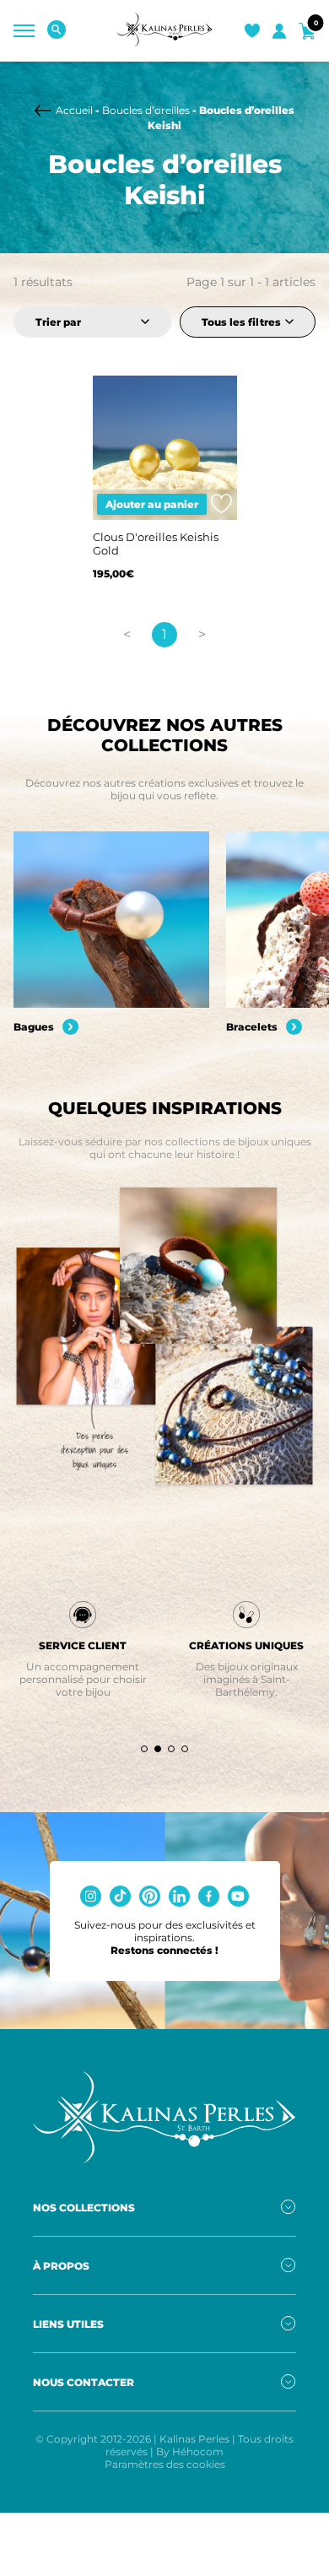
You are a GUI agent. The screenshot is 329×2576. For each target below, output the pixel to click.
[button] (144, 1749)
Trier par (58, 322)
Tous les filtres (241, 322)
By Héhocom (190, 2452)
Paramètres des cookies (165, 2464)
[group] (111, 933)
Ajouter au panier (152, 504)
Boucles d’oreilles (146, 110)
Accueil (74, 110)
